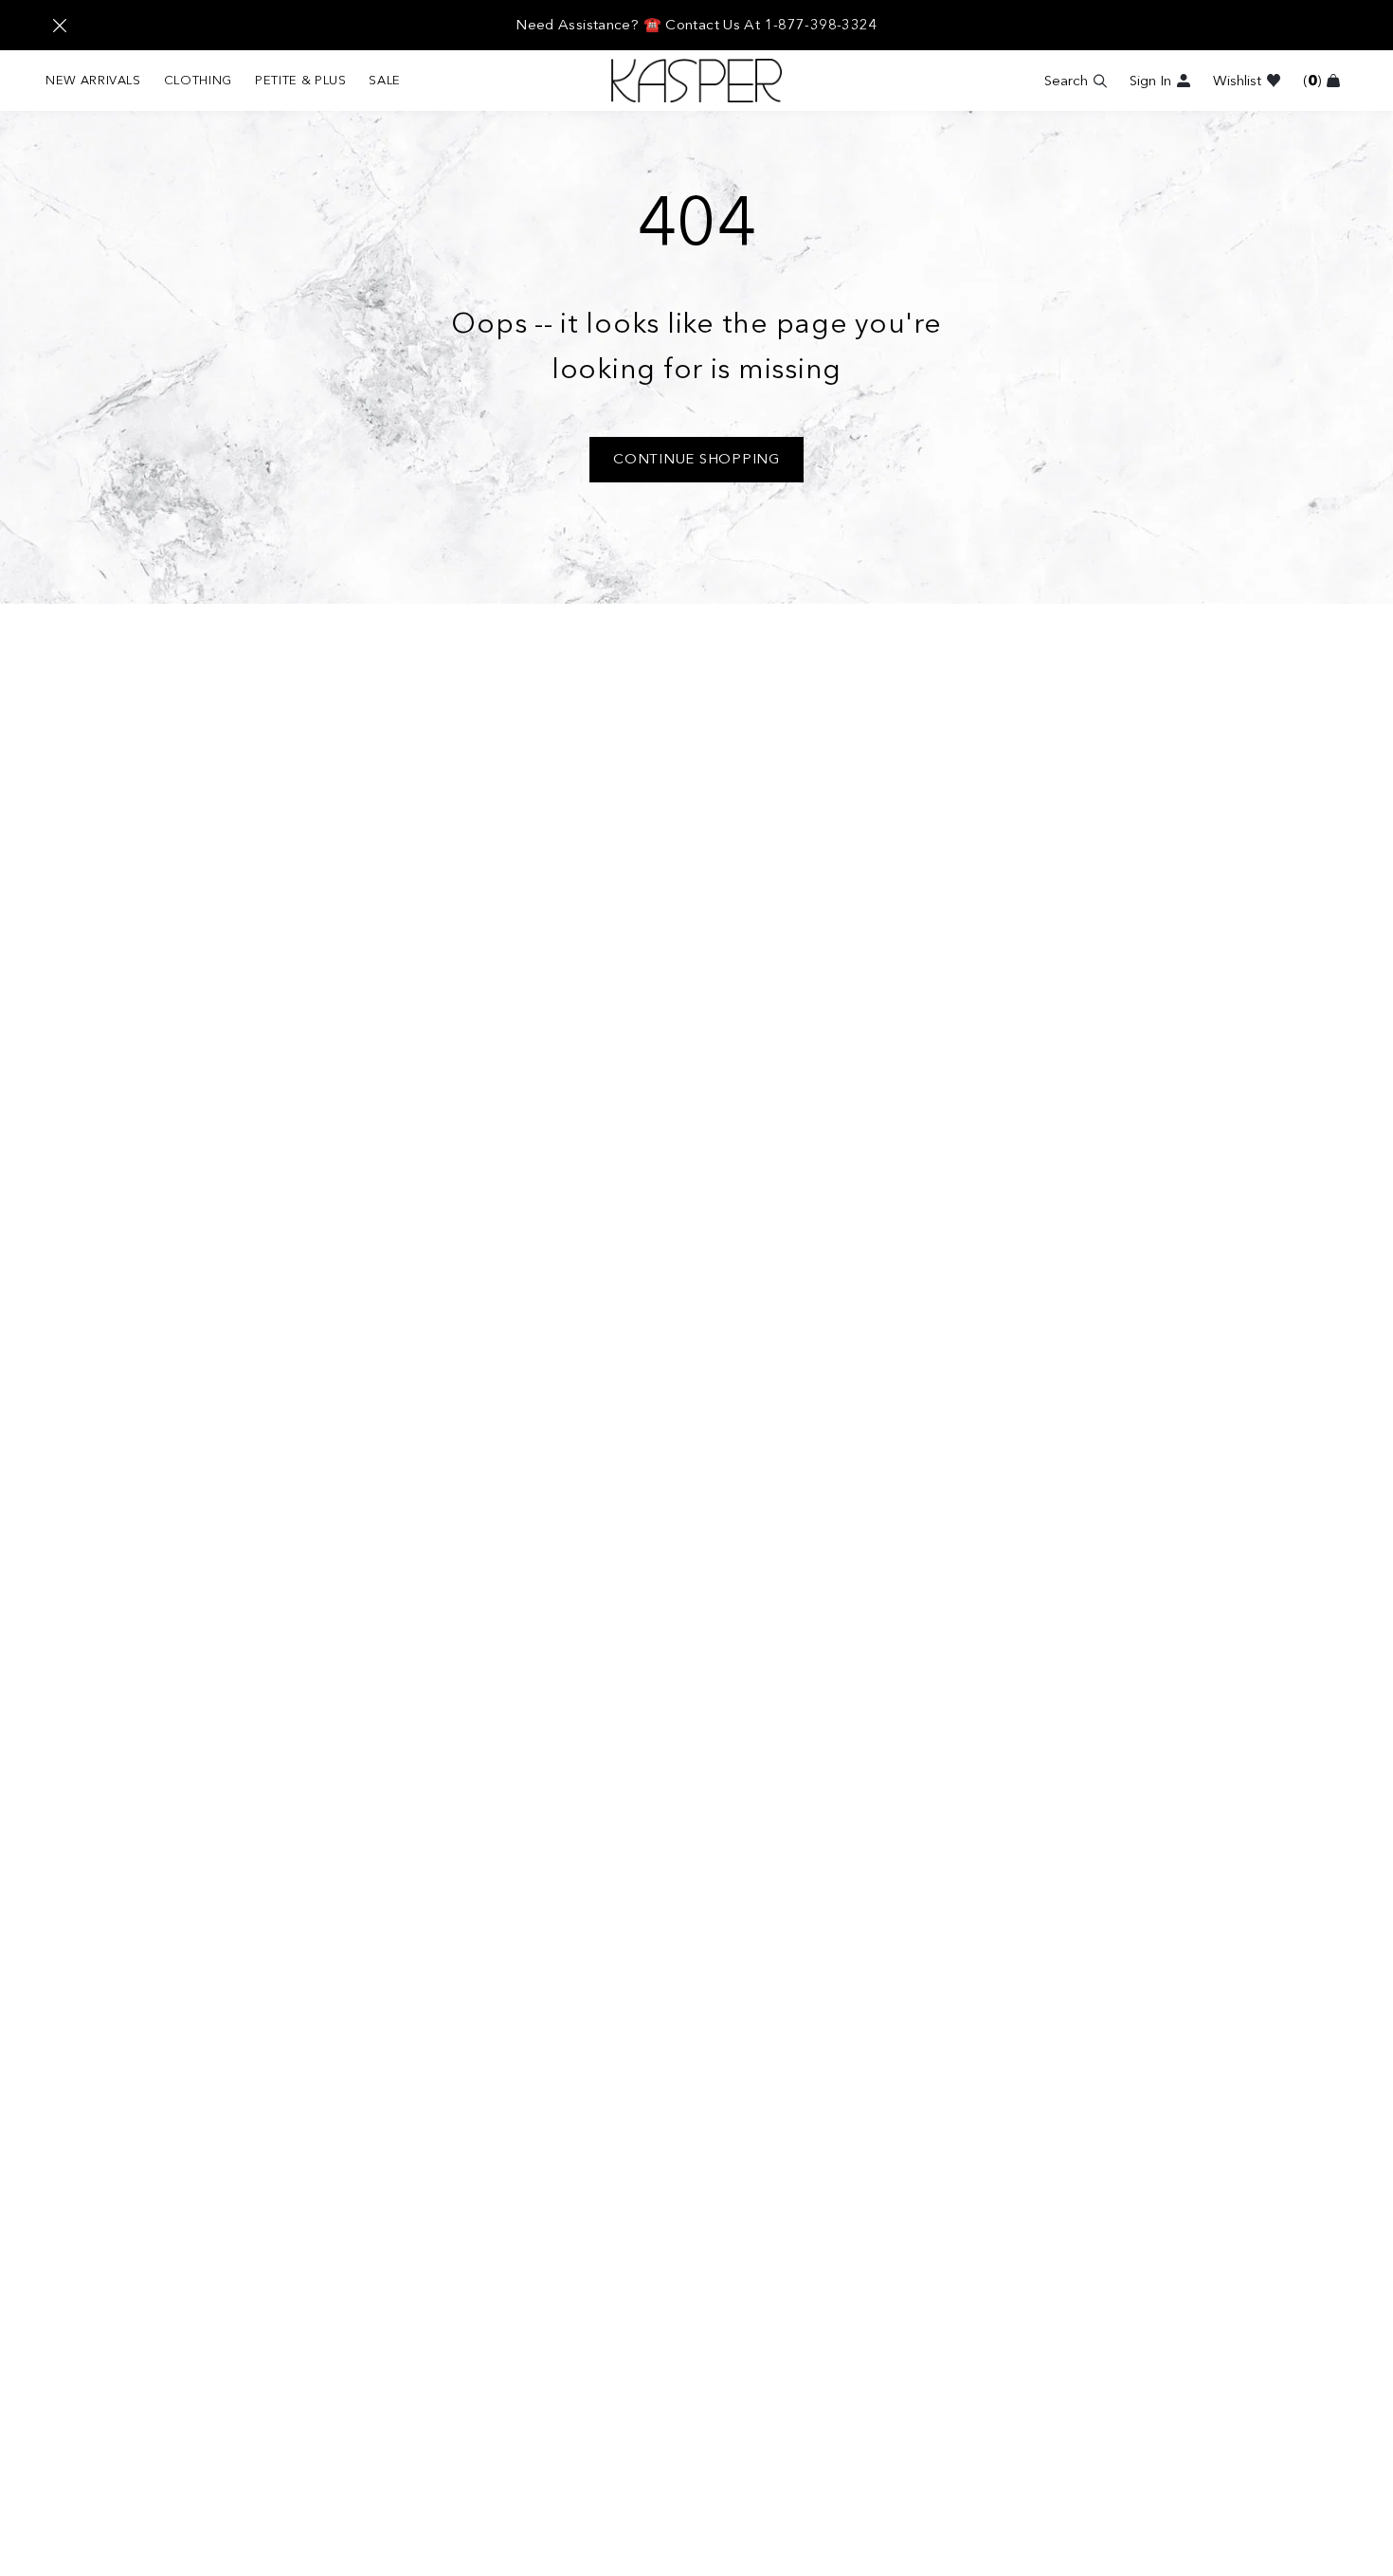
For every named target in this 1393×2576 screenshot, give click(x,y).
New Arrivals (93, 80)
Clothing (198, 80)
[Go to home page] (696, 81)
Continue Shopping (696, 459)
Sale (385, 80)
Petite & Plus (300, 80)
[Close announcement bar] (60, 26)
